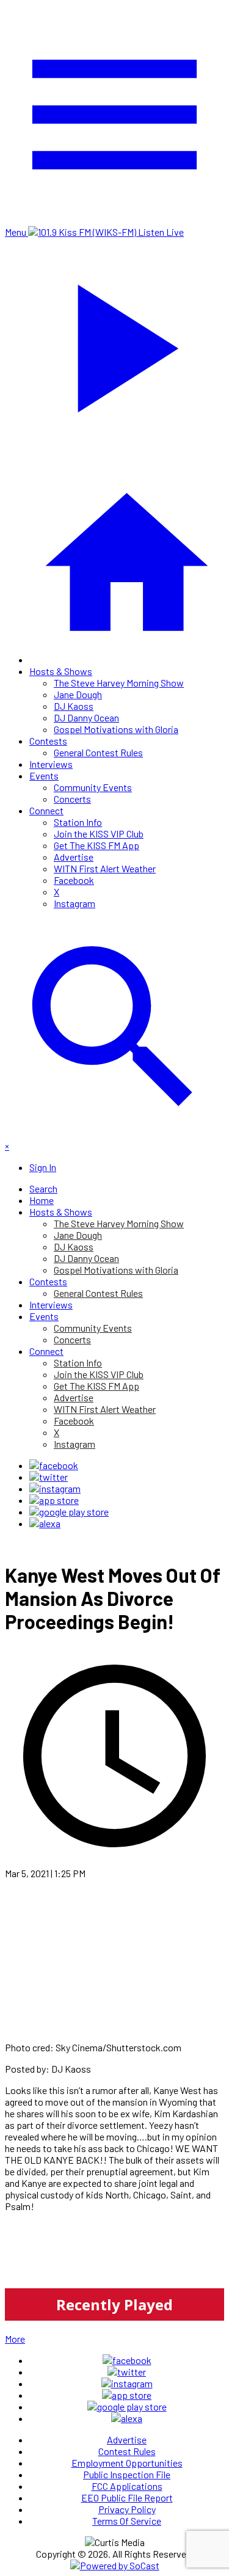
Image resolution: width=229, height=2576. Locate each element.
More (15, 2339)
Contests (48, 741)
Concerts (72, 799)
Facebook (74, 880)
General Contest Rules (98, 752)
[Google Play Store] (69, 1512)
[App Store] (54, 1500)
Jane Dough (78, 694)
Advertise (74, 857)
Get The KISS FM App (96, 845)
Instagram (75, 903)
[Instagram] (55, 1488)
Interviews (51, 764)
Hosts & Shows (61, 671)
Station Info (78, 822)
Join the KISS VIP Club (99, 834)
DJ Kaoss (74, 706)
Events (44, 775)
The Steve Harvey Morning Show (119, 683)
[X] (49, 1477)
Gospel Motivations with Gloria (116, 729)
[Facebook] (54, 1465)
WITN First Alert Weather (105, 868)
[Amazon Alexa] (45, 1523)
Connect (46, 810)
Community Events (93, 787)
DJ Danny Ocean (86, 717)
